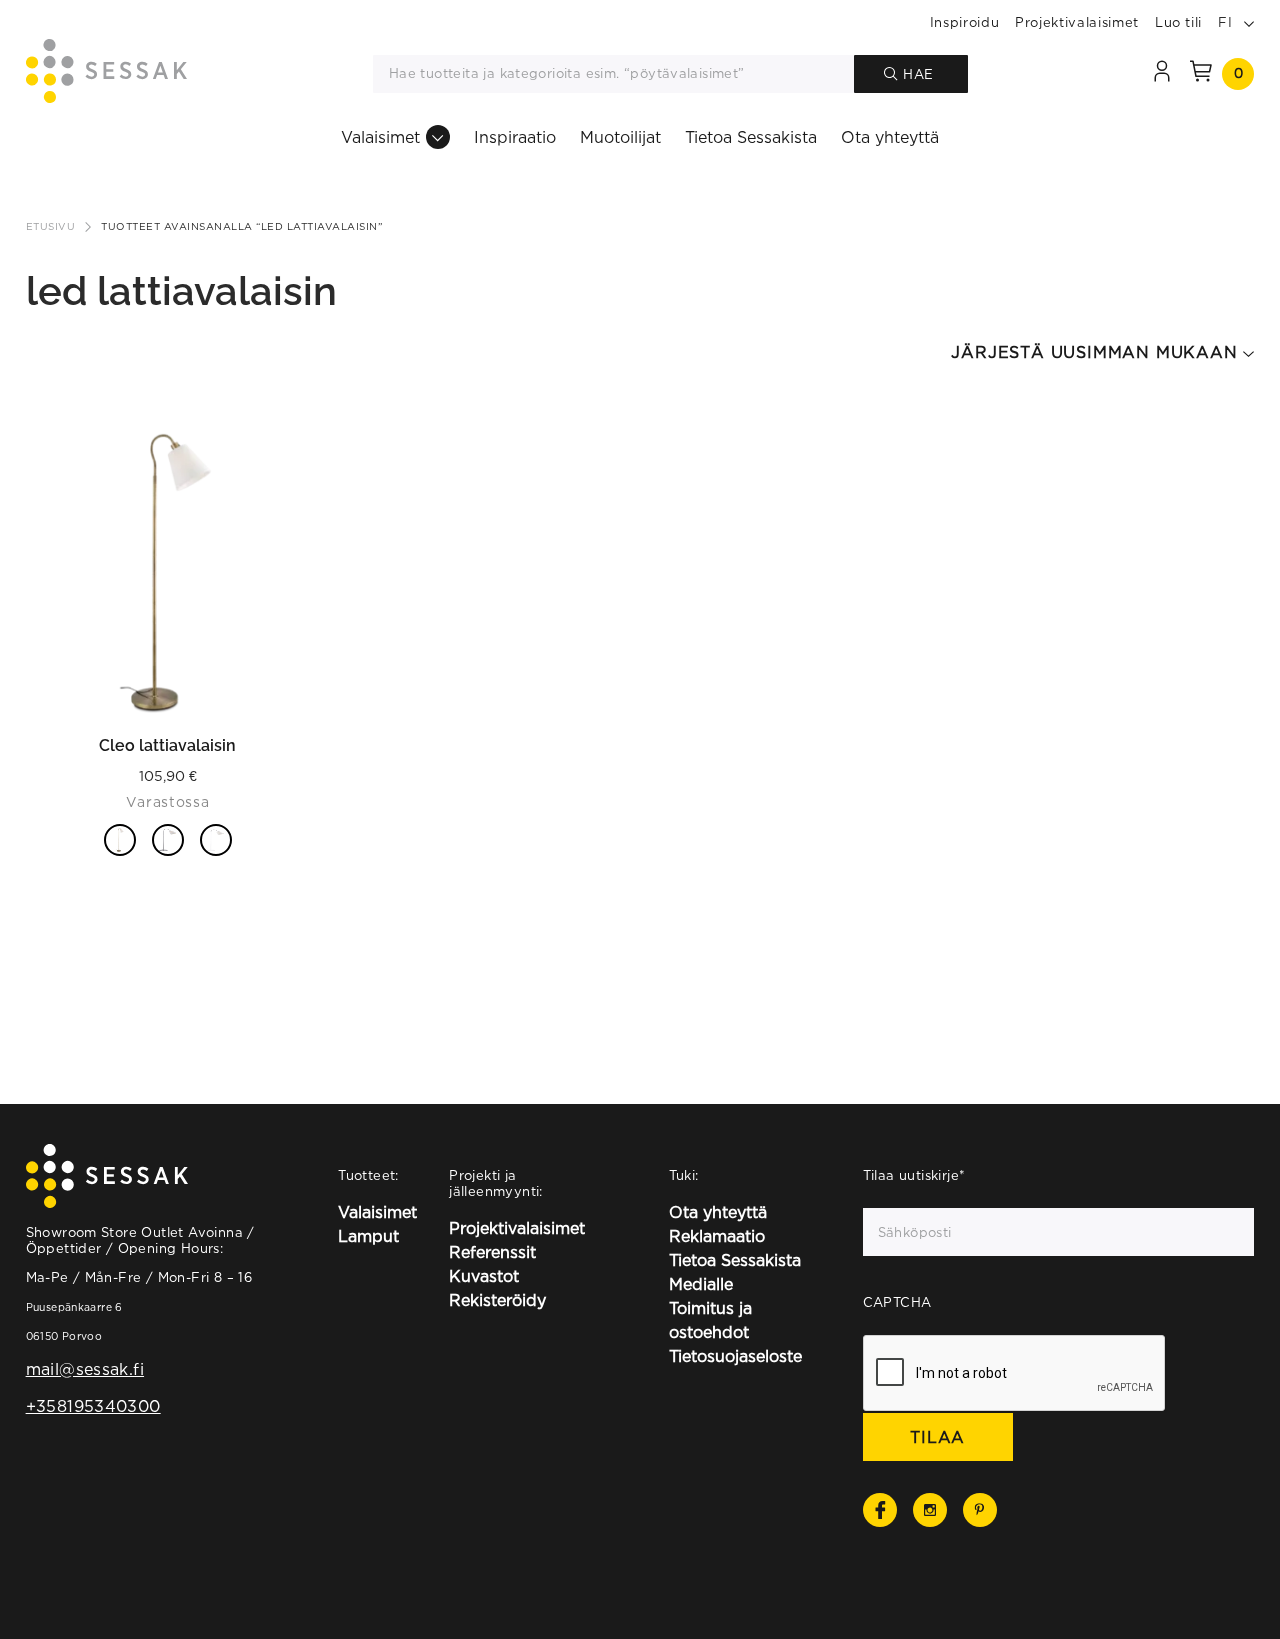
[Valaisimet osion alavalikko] (438, 137)
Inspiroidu (965, 22)
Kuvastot (484, 1276)
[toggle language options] (1249, 22)
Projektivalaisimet (1077, 22)
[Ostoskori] (1201, 74)
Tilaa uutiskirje (914, 1175)
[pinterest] (980, 1510)
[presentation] (1015, 1374)
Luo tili (1178, 22)
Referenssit (492, 1252)
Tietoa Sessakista (751, 137)
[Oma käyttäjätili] (1162, 74)
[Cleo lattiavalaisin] (168, 573)
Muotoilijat (620, 137)
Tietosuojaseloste (735, 1356)
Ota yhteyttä (890, 137)
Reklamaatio (717, 1236)
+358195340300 (93, 1406)
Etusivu (51, 226)
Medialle (701, 1284)
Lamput (368, 1236)
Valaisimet (380, 137)
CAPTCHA (897, 1302)
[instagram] (930, 1510)
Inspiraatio (515, 137)
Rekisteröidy (497, 1300)
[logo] (106, 74)
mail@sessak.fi (85, 1369)
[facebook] (880, 1510)
